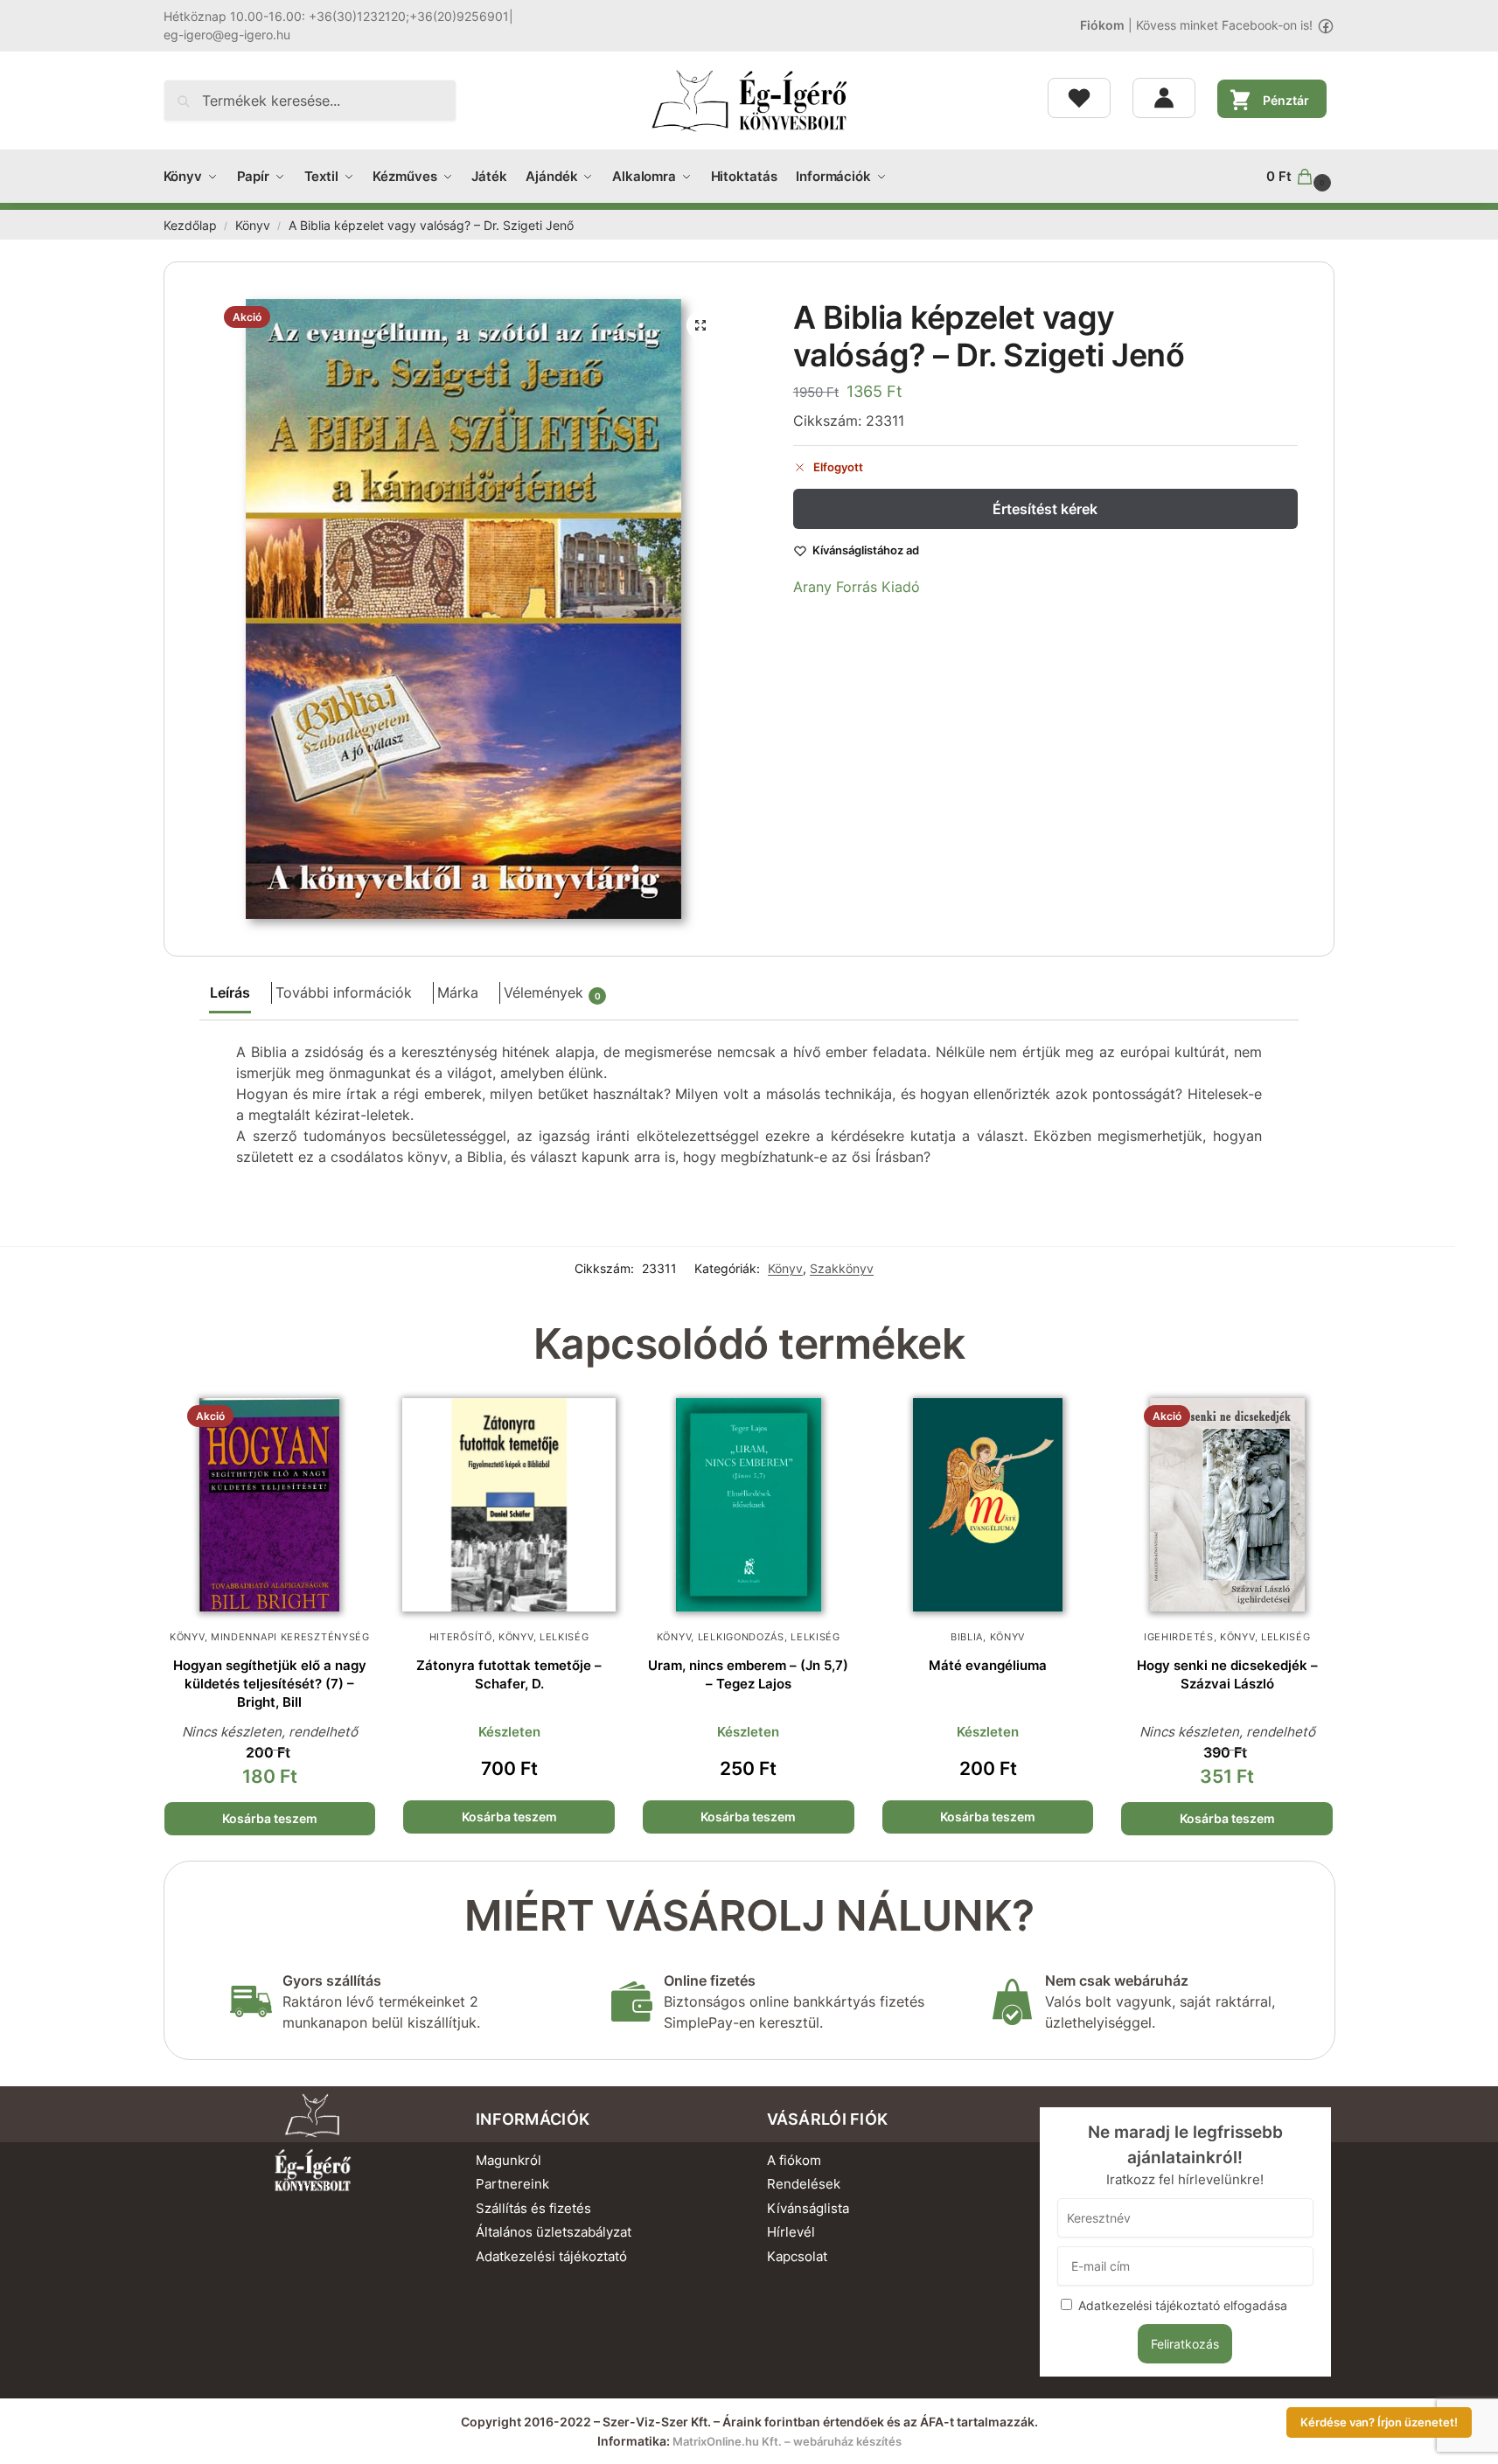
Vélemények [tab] (552, 992)
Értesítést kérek (1045, 509)
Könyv (253, 226)
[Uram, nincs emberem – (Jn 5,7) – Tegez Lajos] (749, 1505)
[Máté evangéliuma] (988, 1505)
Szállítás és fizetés (533, 2208)
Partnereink (512, 2184)
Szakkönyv (842, 1268)
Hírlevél (791, 2232)
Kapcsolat (797, 2256)
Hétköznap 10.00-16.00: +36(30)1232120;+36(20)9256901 (336, 16)
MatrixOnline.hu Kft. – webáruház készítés (787, 2441)
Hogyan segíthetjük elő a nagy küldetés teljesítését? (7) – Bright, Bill (270, 1684)
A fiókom (794, 2160)
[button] (1300, 177)
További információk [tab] (344, 992)
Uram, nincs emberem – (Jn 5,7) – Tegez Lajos (748, 1674)
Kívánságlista (808, 2208)
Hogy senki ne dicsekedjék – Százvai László (1227, 1674)
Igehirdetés (1179, 1637)
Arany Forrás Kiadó (857, 587)
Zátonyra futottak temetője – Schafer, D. (509, 1674)
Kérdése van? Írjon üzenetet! (1379, 2422)
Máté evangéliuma (988, 1665)
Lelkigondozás (741, 1637)
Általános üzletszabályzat (554, 2232)
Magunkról (509, 2160)
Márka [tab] (458, 992)
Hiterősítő (461, 1637)
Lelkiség (564, 1637)
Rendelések (804, 2184)
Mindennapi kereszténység (290, 1637)
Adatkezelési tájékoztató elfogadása (1183, 2305)
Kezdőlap (190, 226)
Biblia (967, 1637)
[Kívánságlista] (1079, 98)
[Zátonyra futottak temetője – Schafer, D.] (509, 1505)
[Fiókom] (1164, 98)
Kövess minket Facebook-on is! (1224, 25)
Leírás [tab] (230, 992)
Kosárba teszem (270, 1818)
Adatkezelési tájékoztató (551, 2256)
